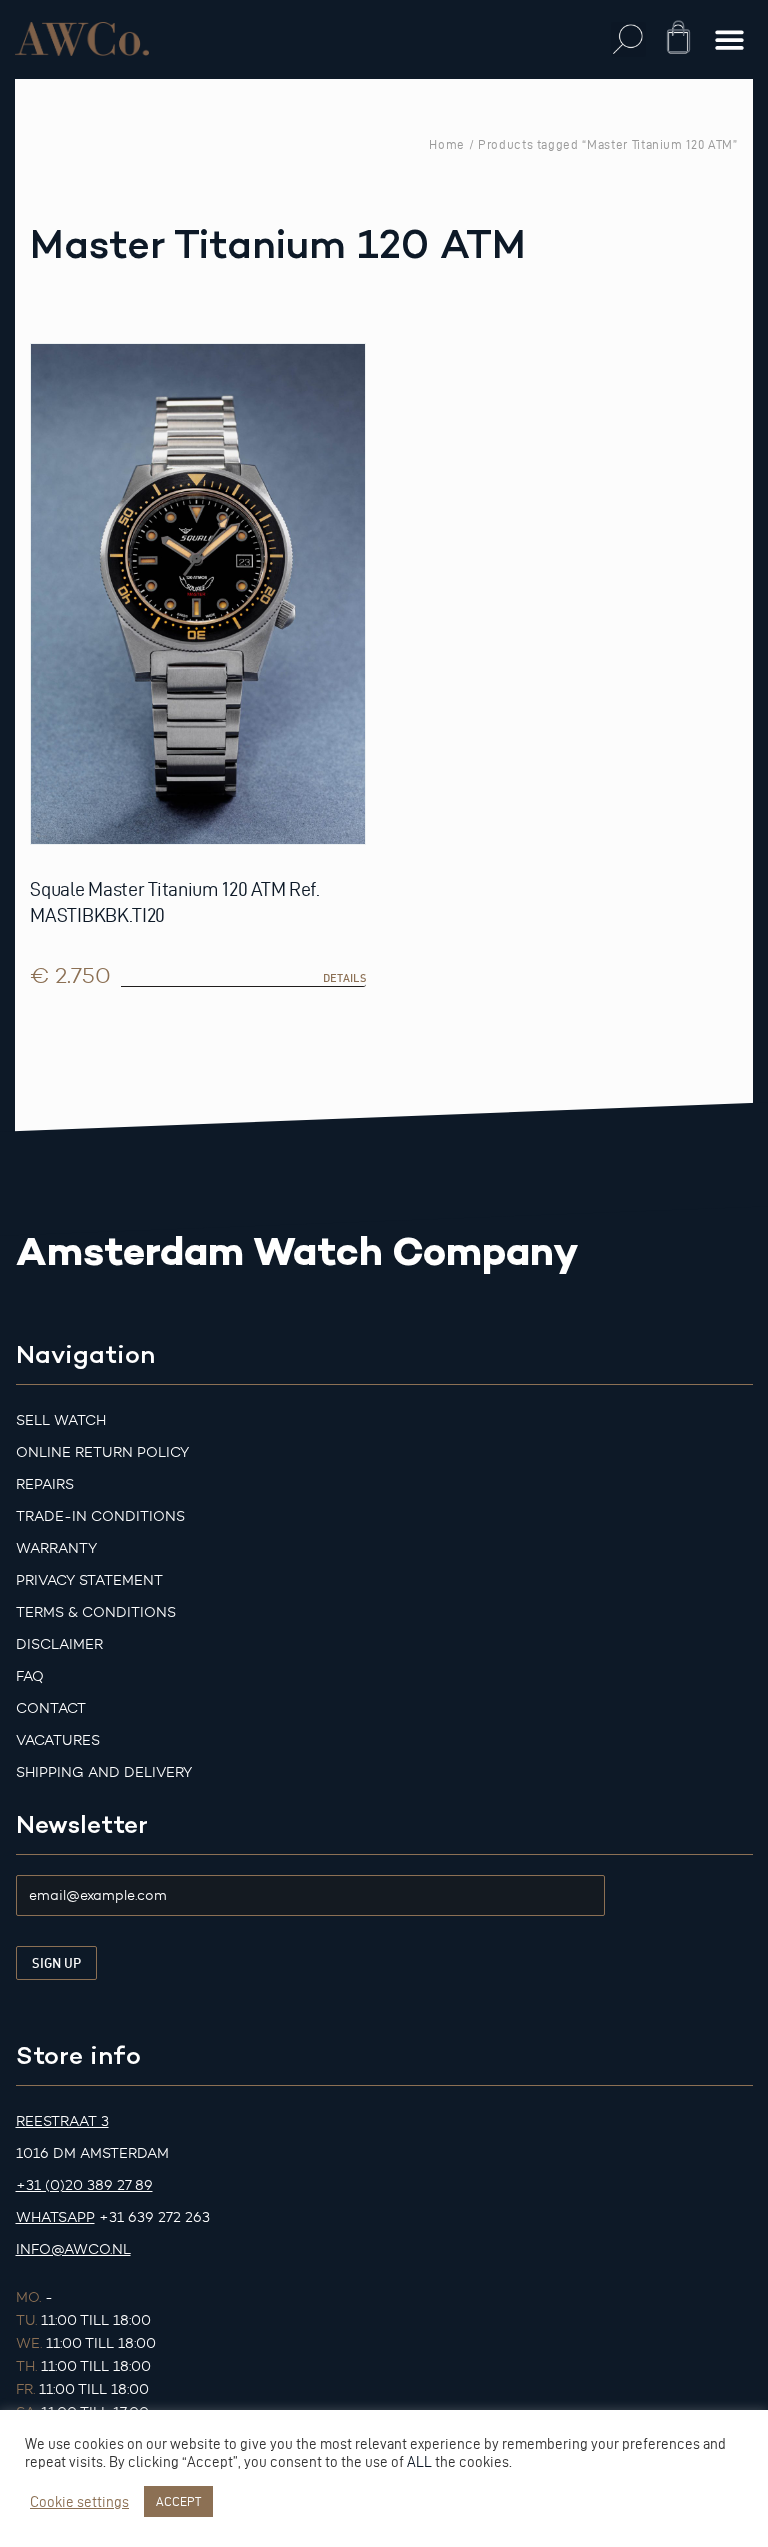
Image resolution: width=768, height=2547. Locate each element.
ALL (419, 2462)
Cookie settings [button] (79, 2502)
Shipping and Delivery (104, 1772)
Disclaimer (59, 1644)
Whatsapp (55, 2217)
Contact (51, 1708)
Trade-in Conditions (100, 1516)
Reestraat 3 (62, 2121)
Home (447, 144)
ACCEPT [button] (178, 2501)
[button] (628, 39)
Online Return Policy (102, 1452)
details (344, 978)
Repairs (45, 1484)
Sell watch (61, 1420)
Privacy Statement (89, 1580)
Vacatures (58, 1740)
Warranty (56, 1548)
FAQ (30, 1676)
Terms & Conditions (96, 1612)
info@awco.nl (73, 2249)
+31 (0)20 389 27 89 (84, 2185)
